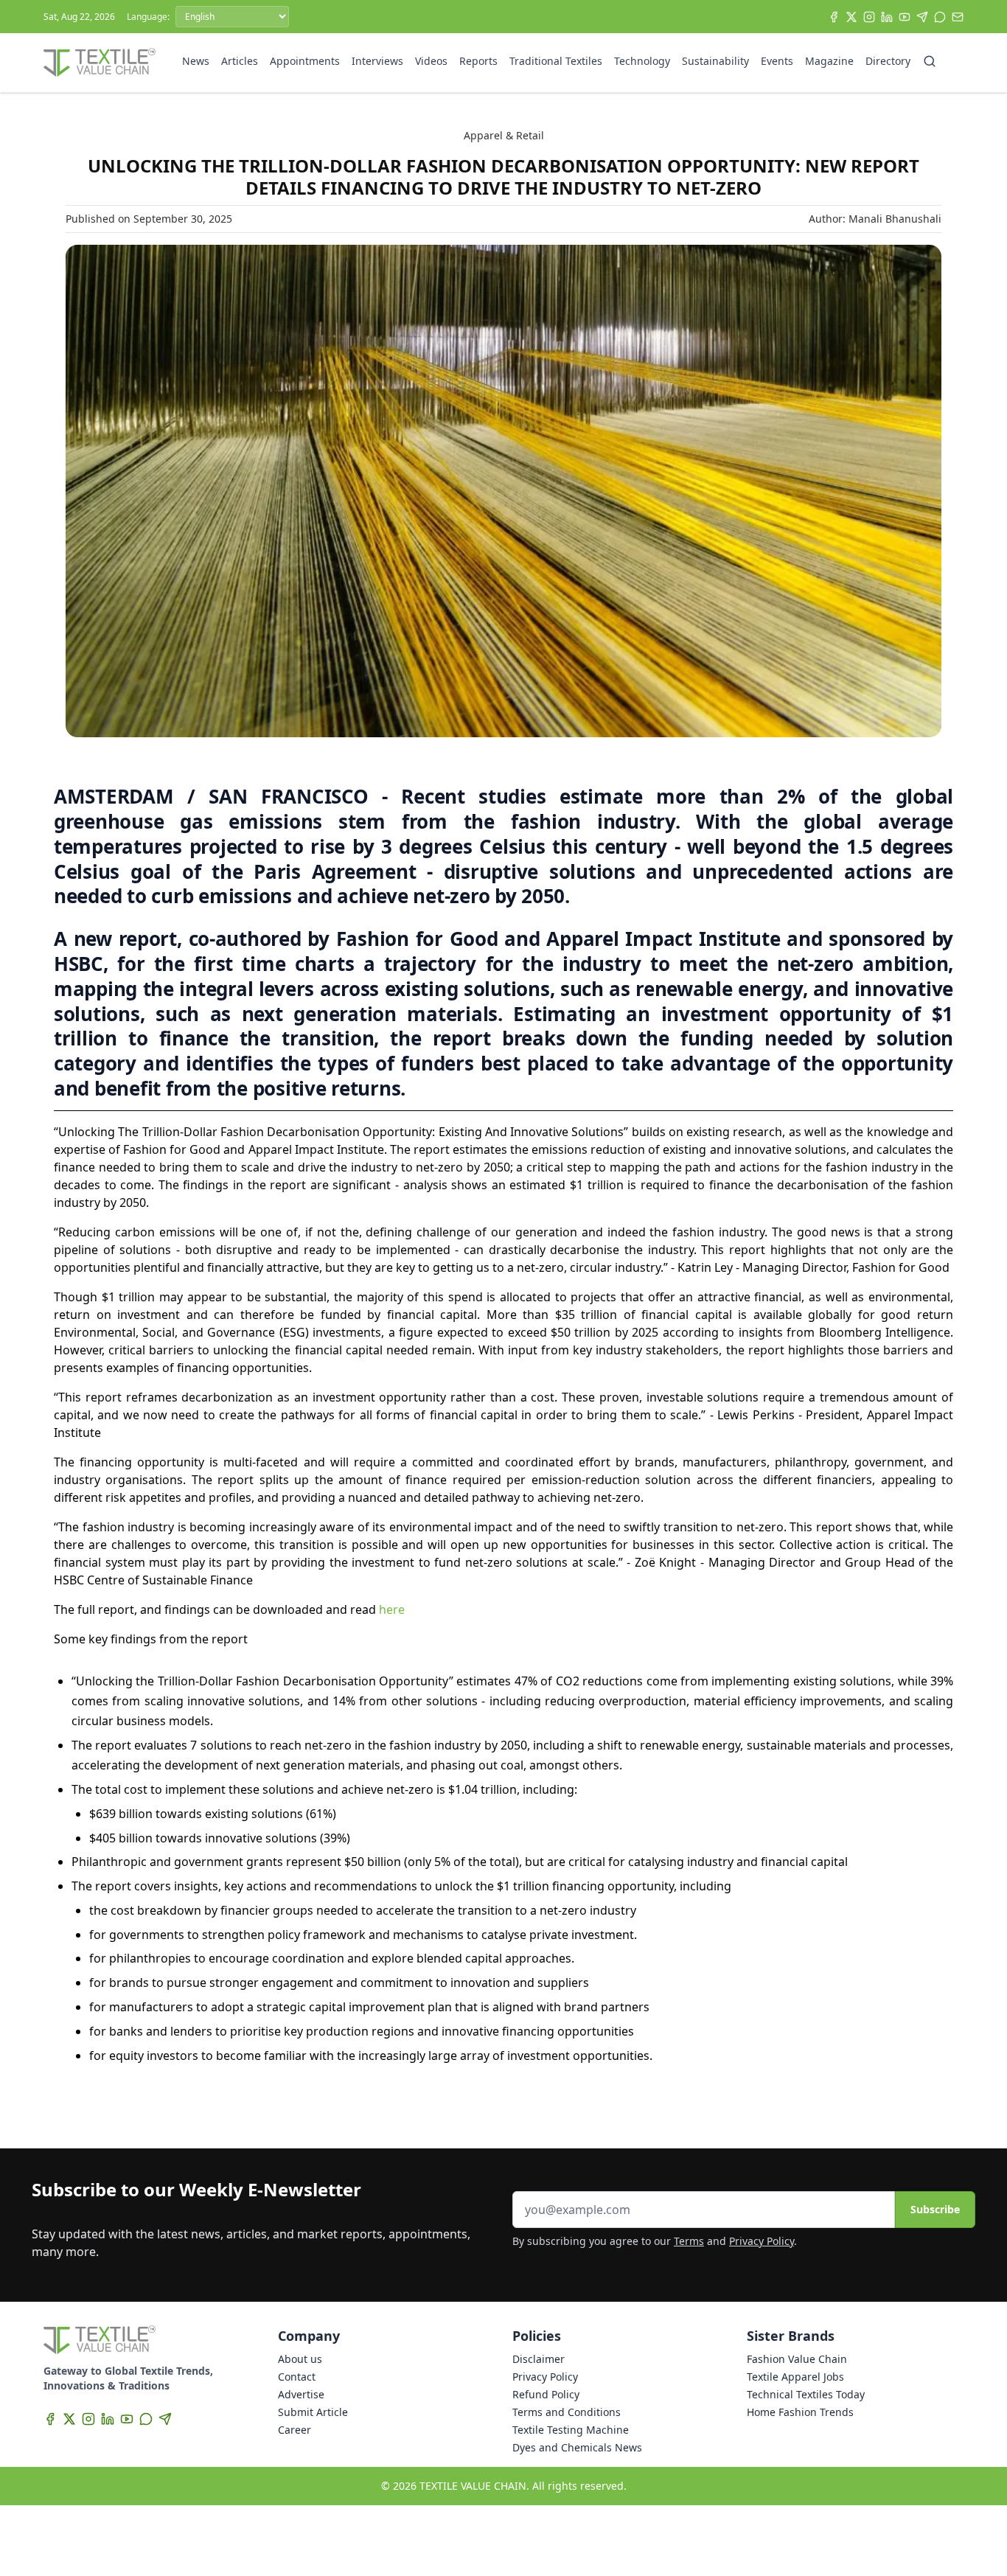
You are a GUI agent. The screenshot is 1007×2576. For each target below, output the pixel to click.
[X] (851, 17)
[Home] (100, 63)
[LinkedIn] (887, 17)
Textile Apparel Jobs (795, 2377)
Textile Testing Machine (571, 2430)
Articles (240, 61)
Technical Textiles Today (806, 2394)
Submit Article (313, 2412)
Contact (297, 2377)
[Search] (930, 61)
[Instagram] (869, 17)
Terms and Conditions (567, 2412)
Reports (478, 61)
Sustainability (715, 61)
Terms (689, 2241)
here (392, 1609)
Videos (431, 61)
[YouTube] (905, 17)
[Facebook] (834, 17)
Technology (642, 61)
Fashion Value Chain (797, 2359)
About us (300, 2359)
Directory (888, 61)
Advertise (301, 2394)
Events (777, 61)
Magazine (829, 61)
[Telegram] (922, 17)
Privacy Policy (762, 2241)
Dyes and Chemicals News (577, 2447)
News (196, 61)
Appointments (305, 61)
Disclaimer (539, 2359)
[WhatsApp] (940, 17)
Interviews (377, 61)
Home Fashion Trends (800, 2412)
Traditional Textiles (556, 61)
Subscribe (935, 2209)
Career (295, 2430)
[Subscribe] (958, 17)
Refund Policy (546, 2394)
